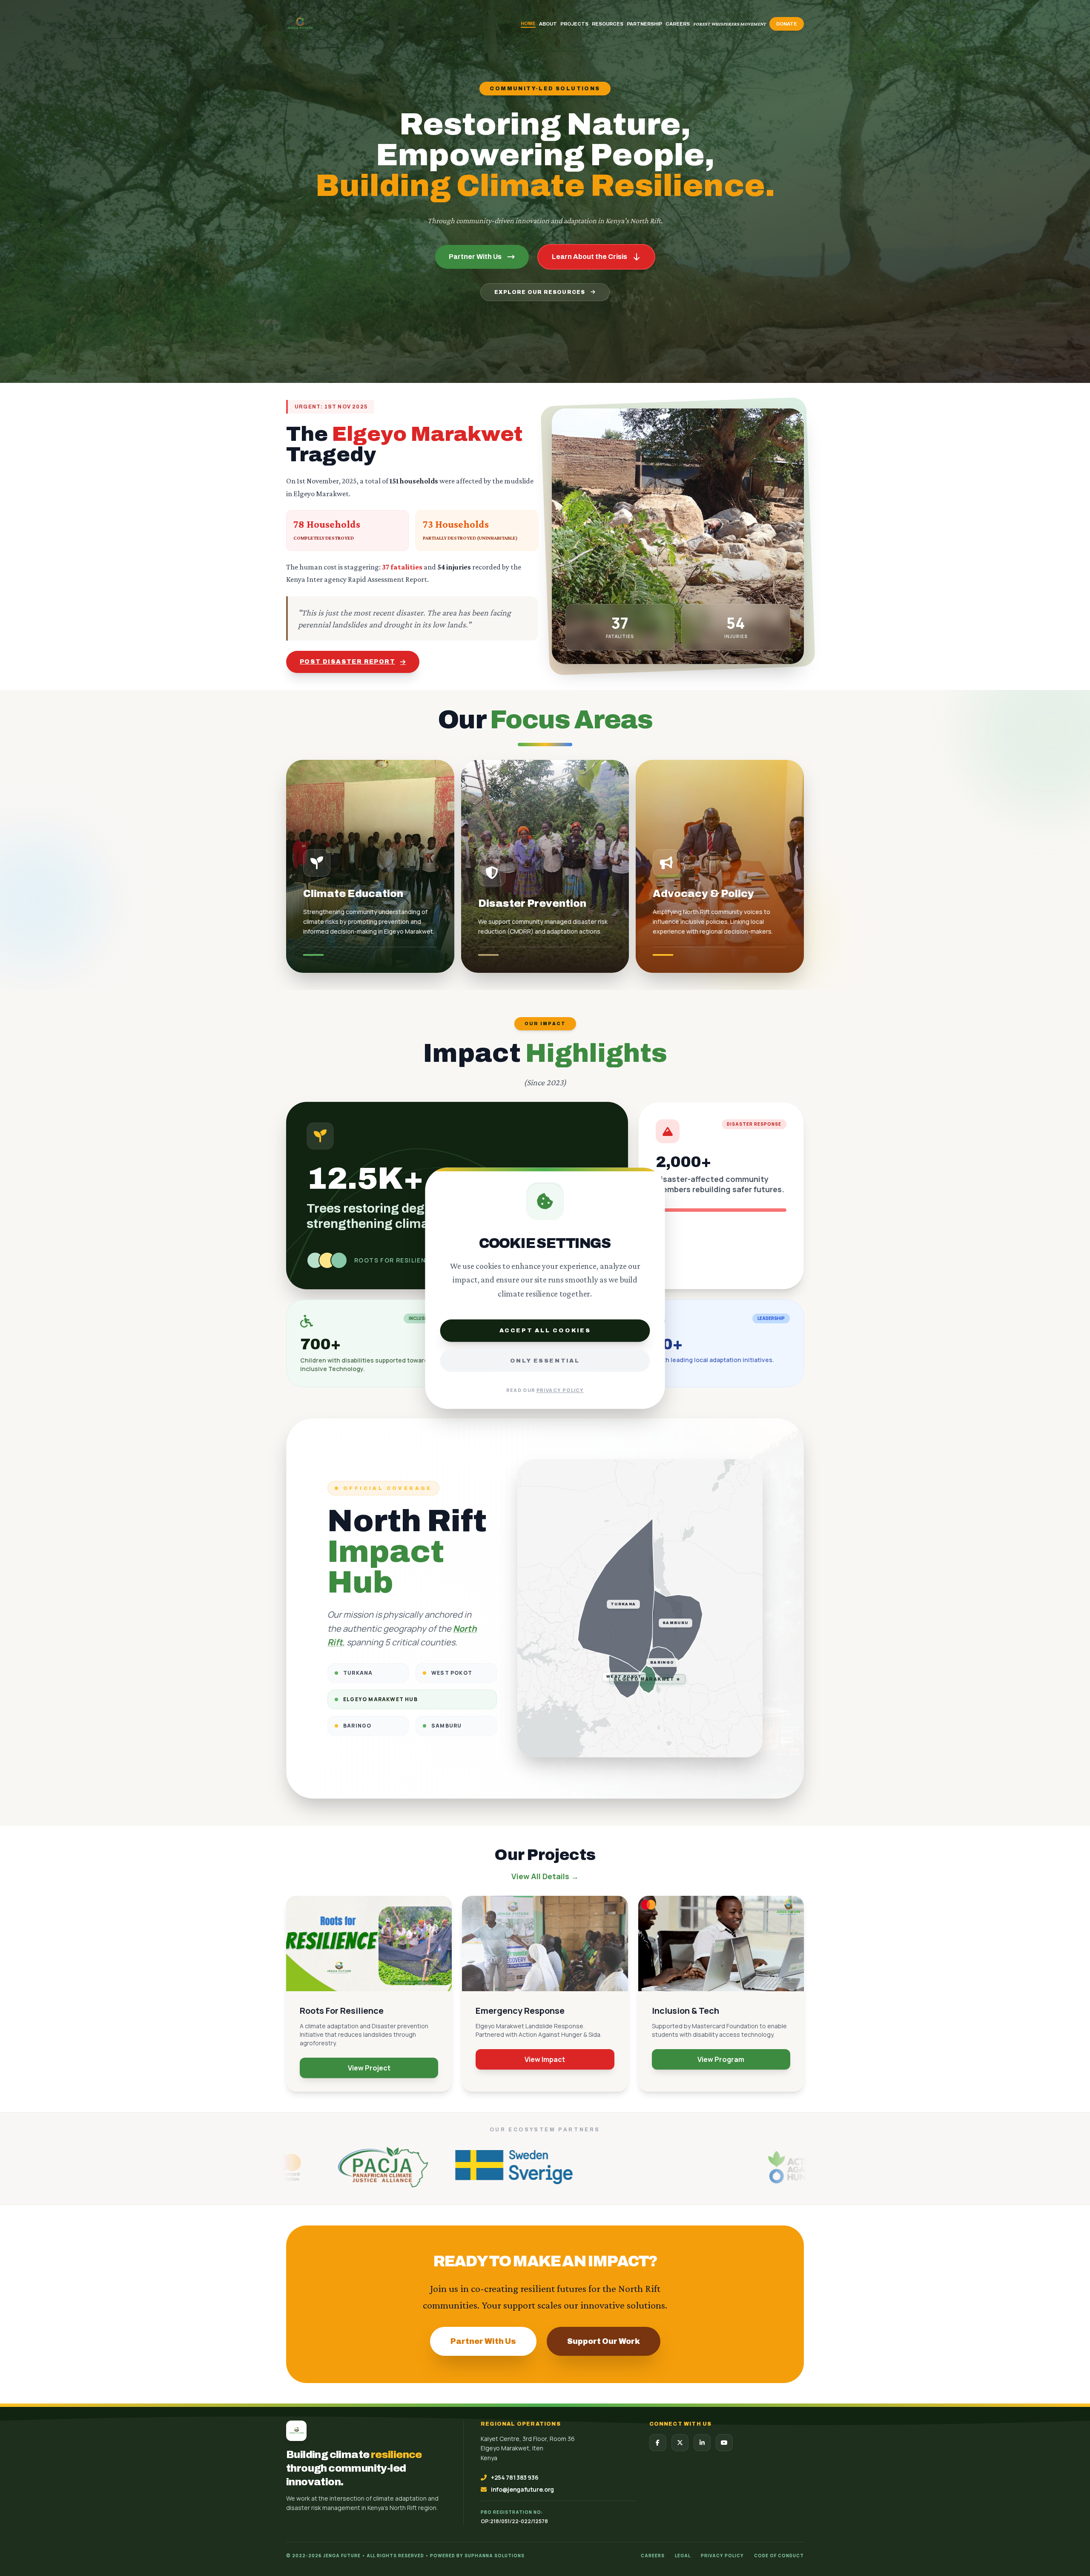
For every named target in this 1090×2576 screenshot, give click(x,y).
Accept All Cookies (545, 1330)
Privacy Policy (560, 1390)
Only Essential (545, 1360)
